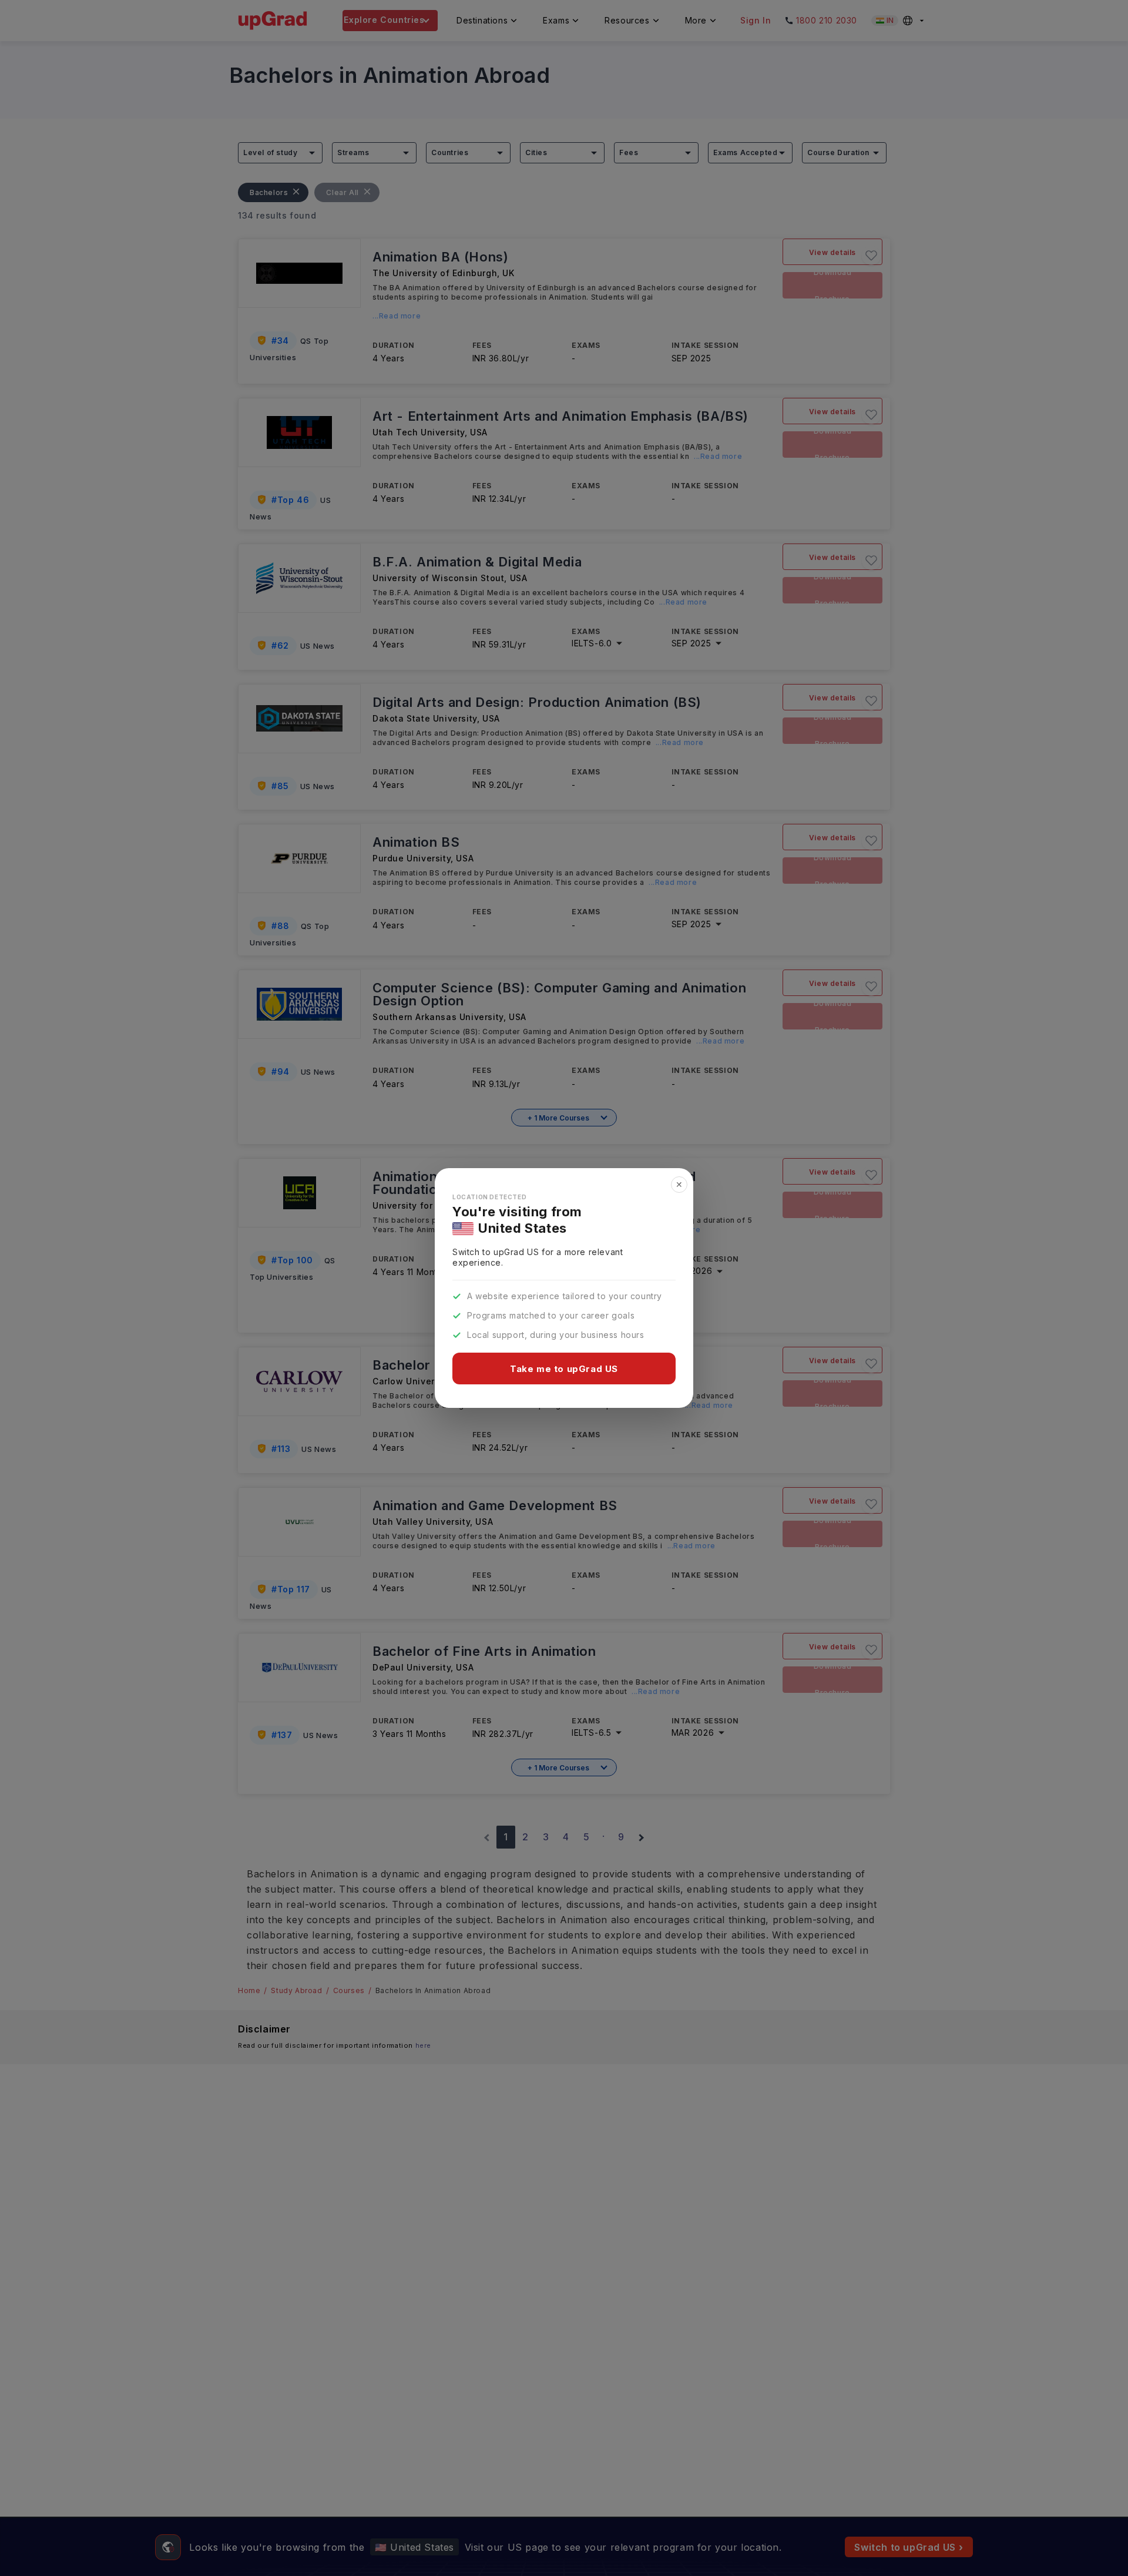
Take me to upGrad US (564, 1369)
